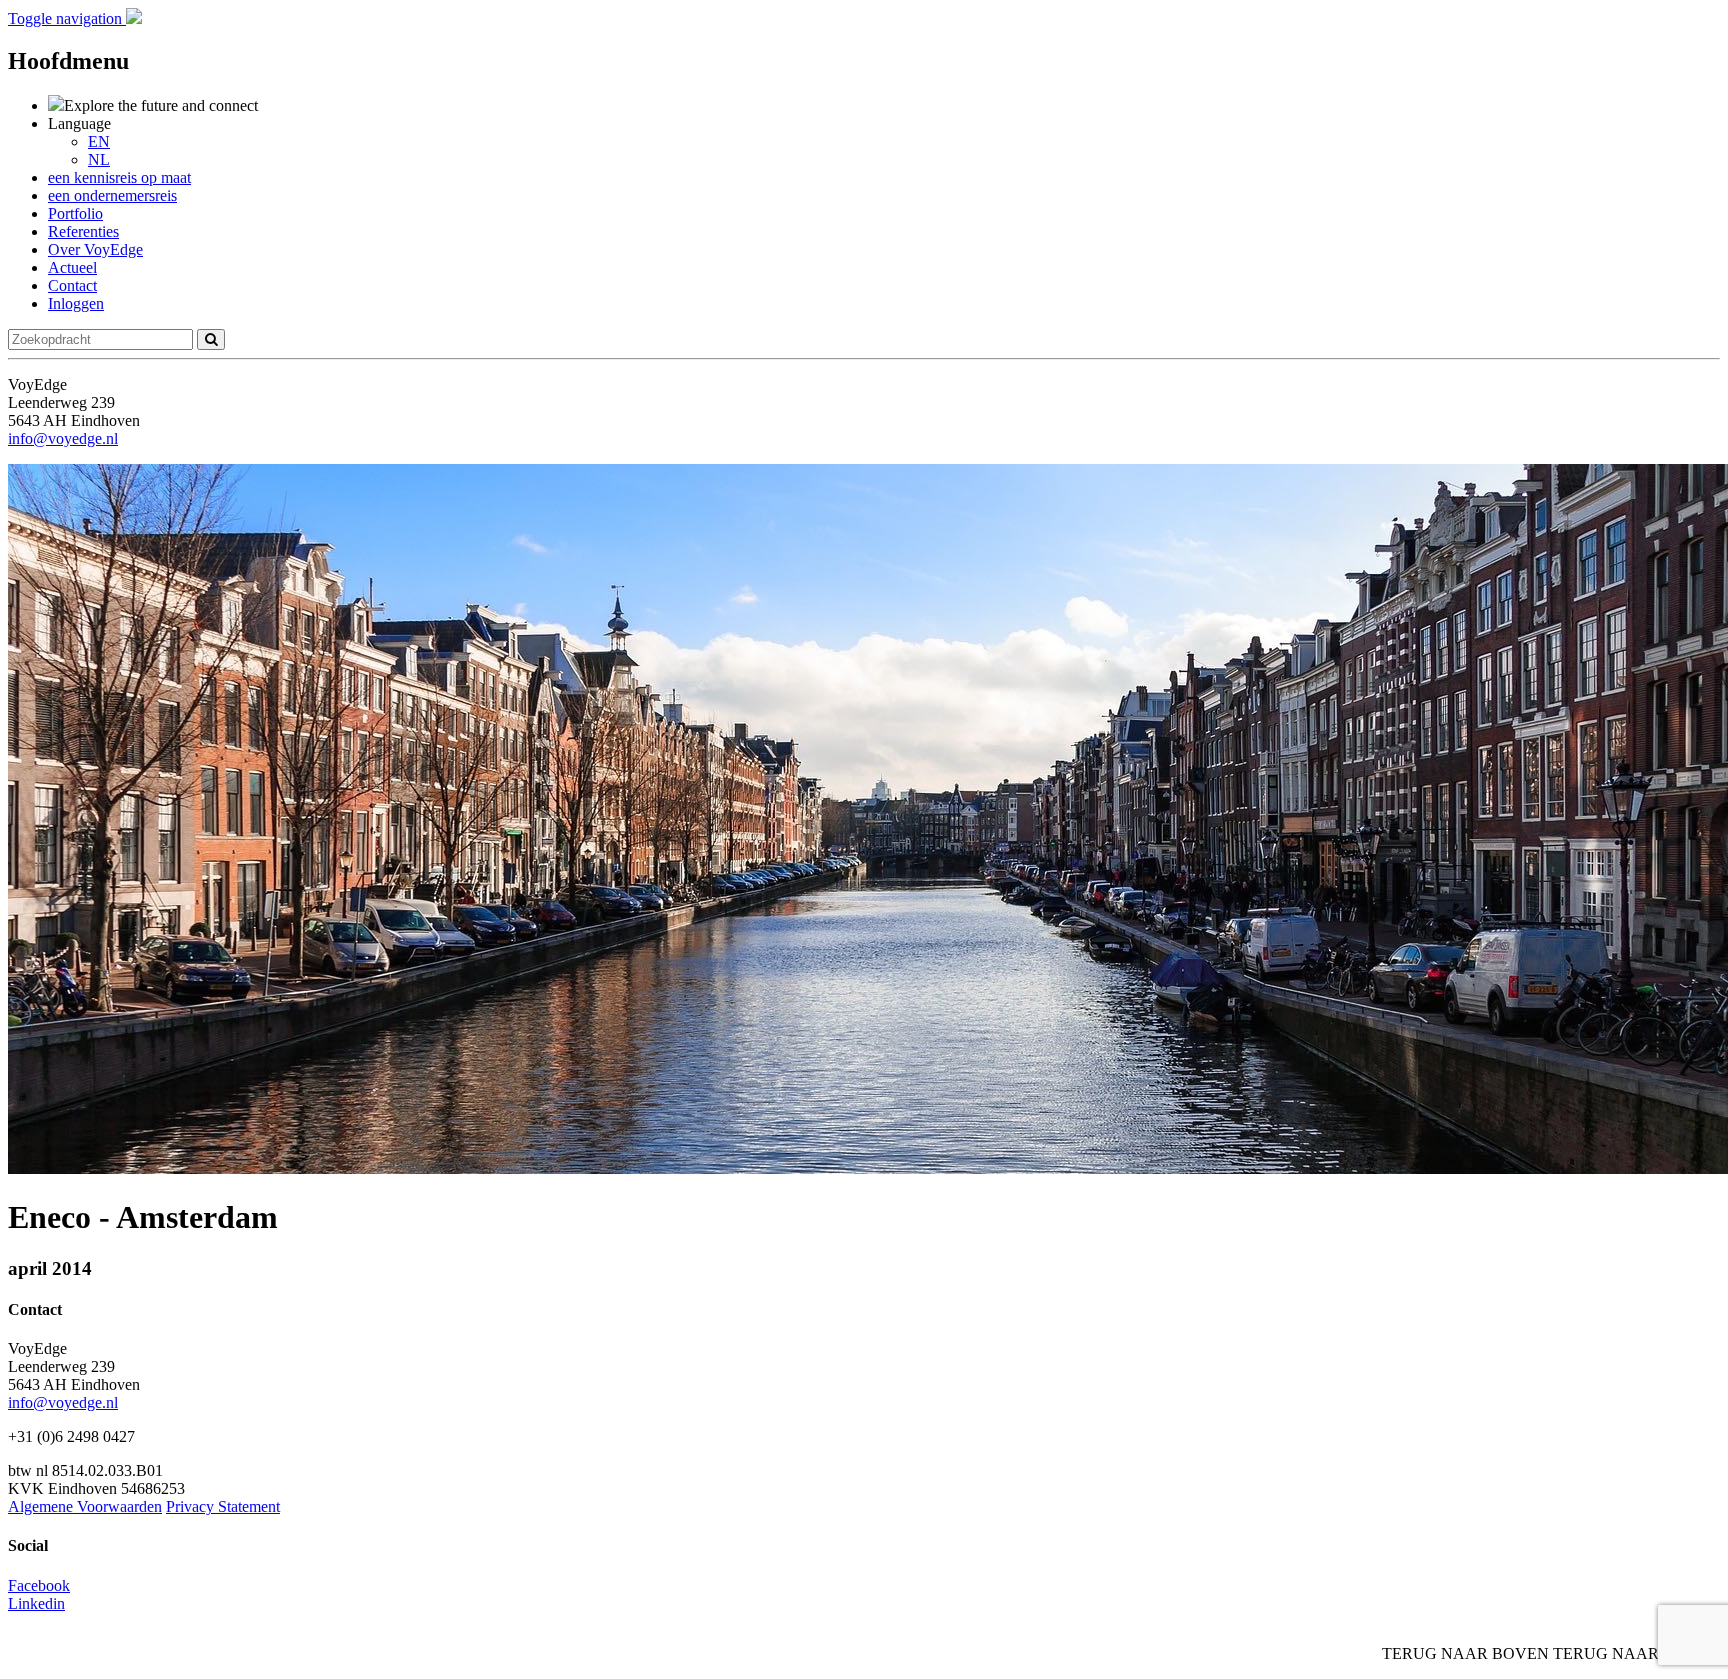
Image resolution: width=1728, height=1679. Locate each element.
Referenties (83, 231)
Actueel (72, 267)
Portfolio (75, 213)
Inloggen (76, 303)
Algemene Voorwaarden (85, 1506)
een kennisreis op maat (119, 177)
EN (99, 141)
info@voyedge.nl (63, 438)
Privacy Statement (223, 1506)
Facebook (39, 1585)
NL (99, 159)
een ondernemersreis (112, 195)
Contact (72, 285)
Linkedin (36, 1603)
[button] (67, 18)
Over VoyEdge (95, 249)
